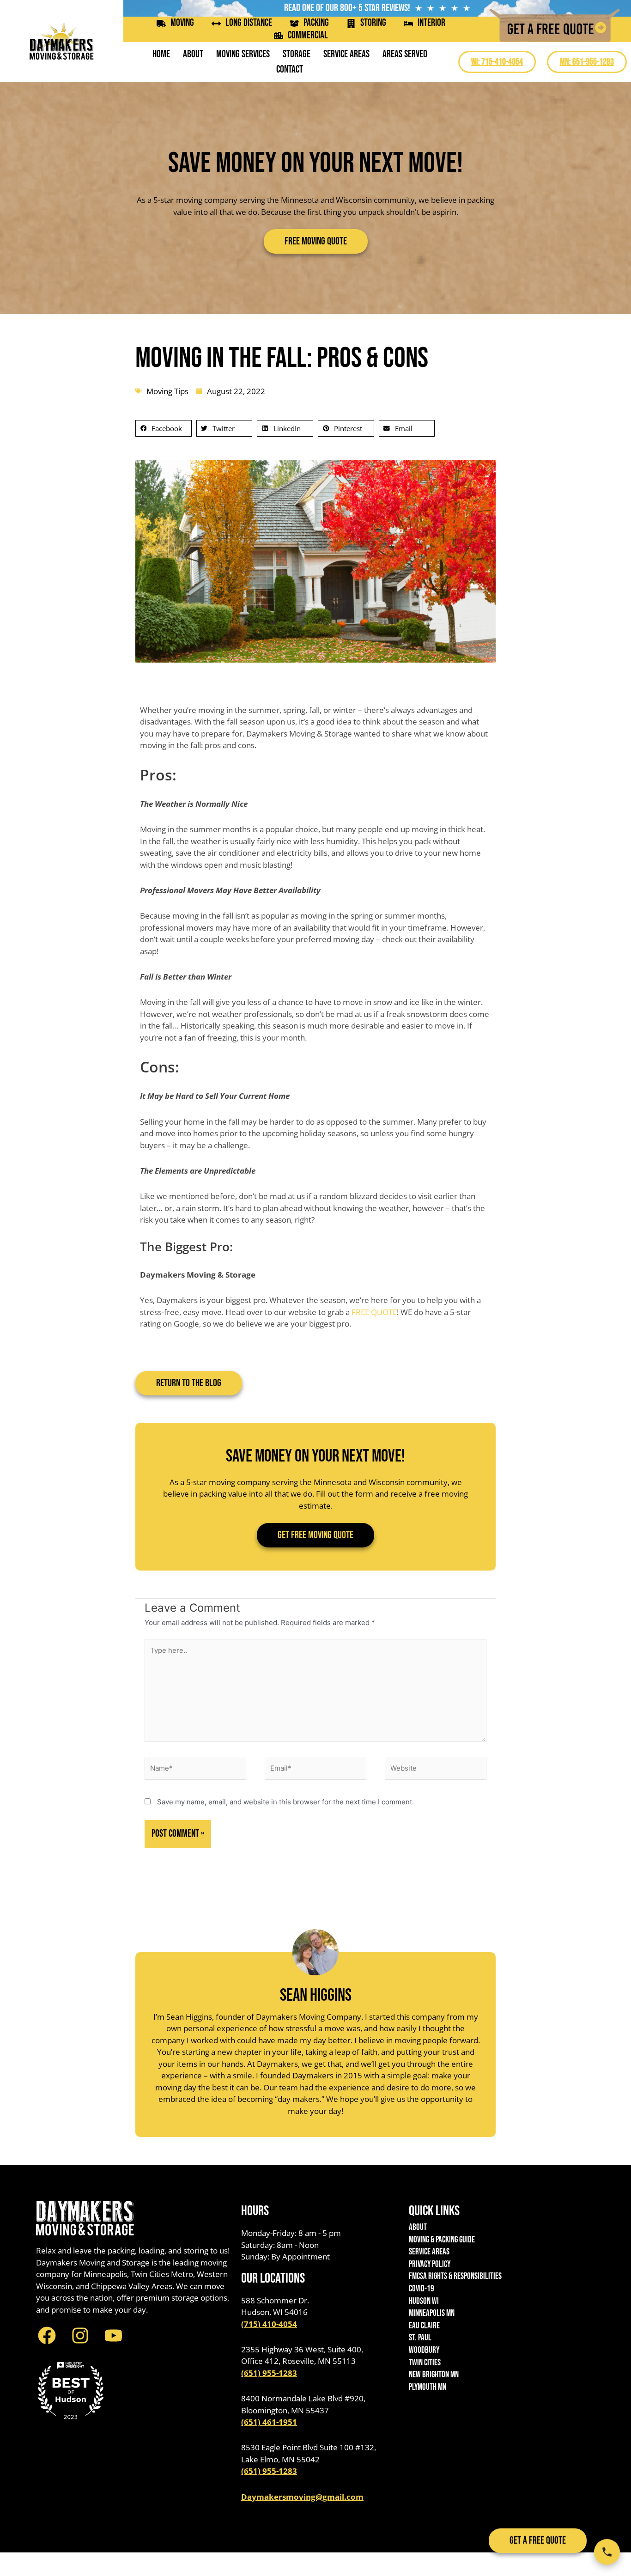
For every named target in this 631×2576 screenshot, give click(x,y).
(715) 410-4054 (269, 2324)
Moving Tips (167, 391)
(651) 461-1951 (269, 2422)
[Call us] (607, 2552)
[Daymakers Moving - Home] (62, 41)
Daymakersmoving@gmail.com (302, 2497)
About (193, 54)
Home (161, 54)
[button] (164, 428)
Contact (290, 70)
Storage (297, 54)
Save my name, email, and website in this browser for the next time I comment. (285, 1802)
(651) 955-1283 (269, 2373)
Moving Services (243, 54)
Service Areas (346, 54)
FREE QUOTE (374, 1312)
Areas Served (405, 54)
